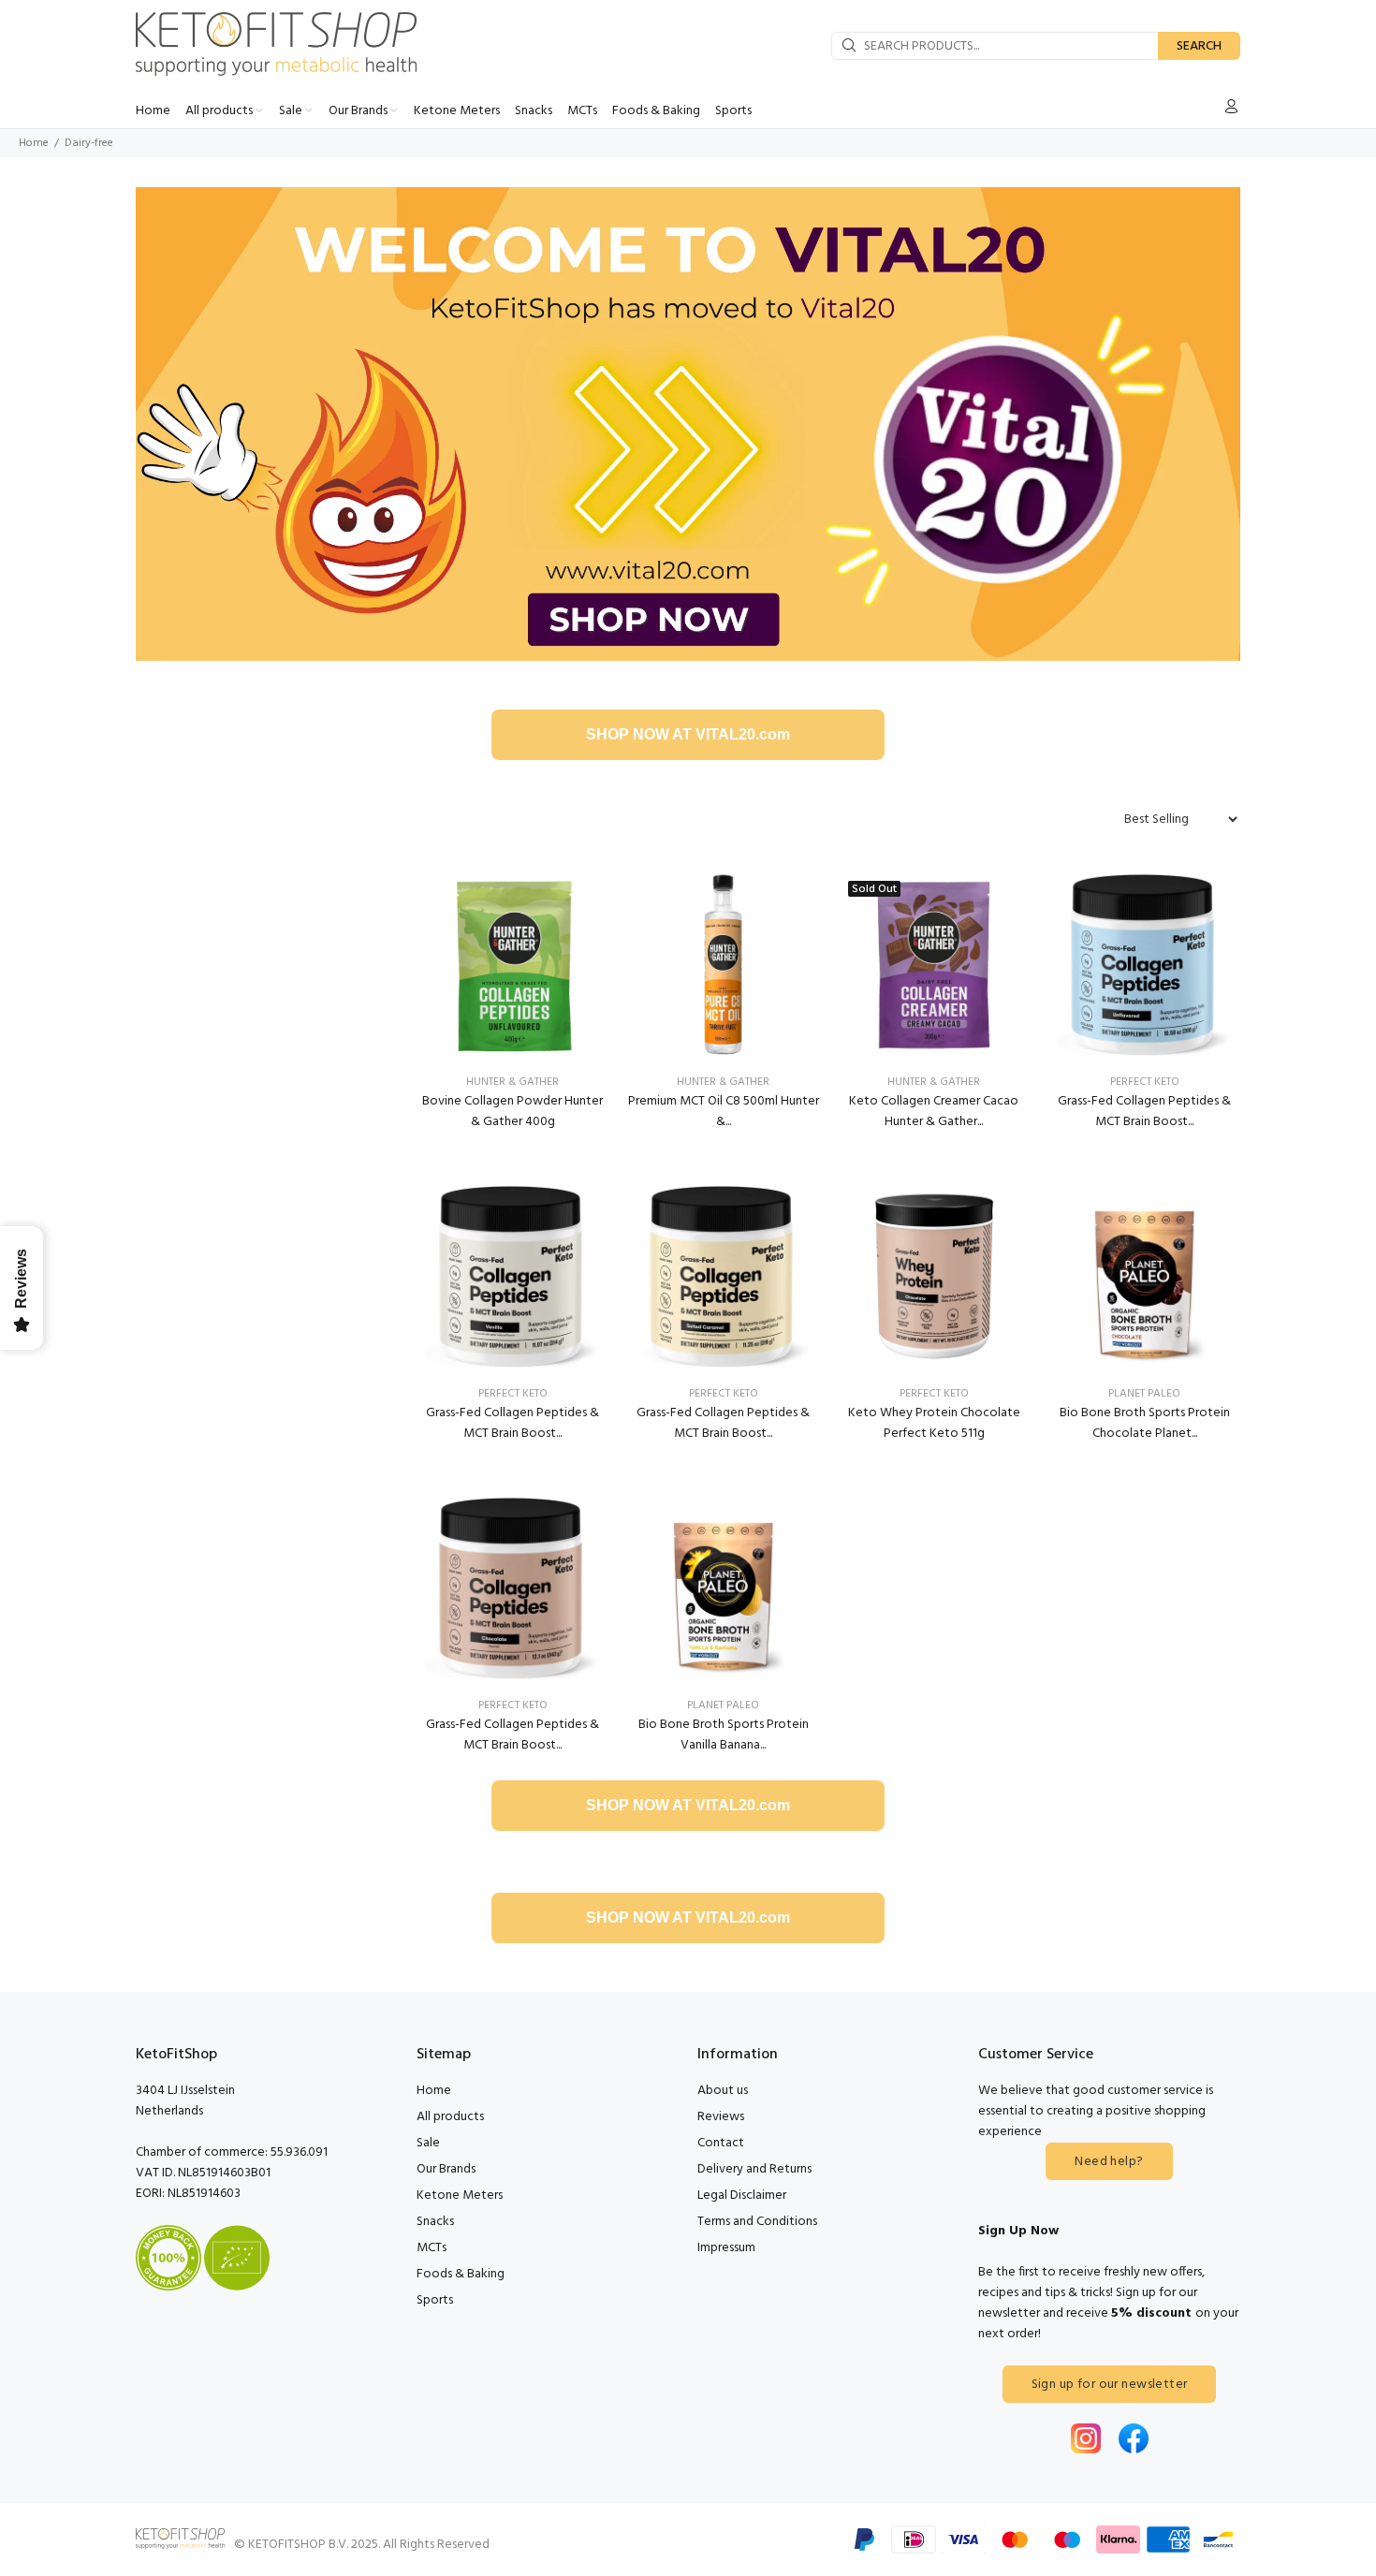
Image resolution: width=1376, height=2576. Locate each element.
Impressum (726, 2248)
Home (34, 143)
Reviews (721, 2117)
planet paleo (1144, 1394)
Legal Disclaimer (742, 2195)
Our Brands (446, 2169)
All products (450, 2117)
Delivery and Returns (754, 2169)
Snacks (435, 2222)
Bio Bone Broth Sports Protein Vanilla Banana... (724, 1735)
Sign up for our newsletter (1110, 2385)
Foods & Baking (461, 2274)
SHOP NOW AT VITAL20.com (688, 734)
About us (723, 2091)
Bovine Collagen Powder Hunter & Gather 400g (512, 1112)
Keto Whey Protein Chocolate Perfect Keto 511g (934, 1423)
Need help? (1109, 2162)
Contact (721, 2143)
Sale (428, 2143)
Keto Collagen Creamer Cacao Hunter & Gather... (934, 1112)
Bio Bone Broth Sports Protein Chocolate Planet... (1145, 1423)
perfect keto (1145, 1082)
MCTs (432, 2248)
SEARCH (1199, 46)
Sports (435, 2300)
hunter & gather (512, 1082)
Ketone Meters (460, 2195)
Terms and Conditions (757, 2222)
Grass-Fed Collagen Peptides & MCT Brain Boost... (1144, 1112)
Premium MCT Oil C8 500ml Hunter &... (724, 1112)
